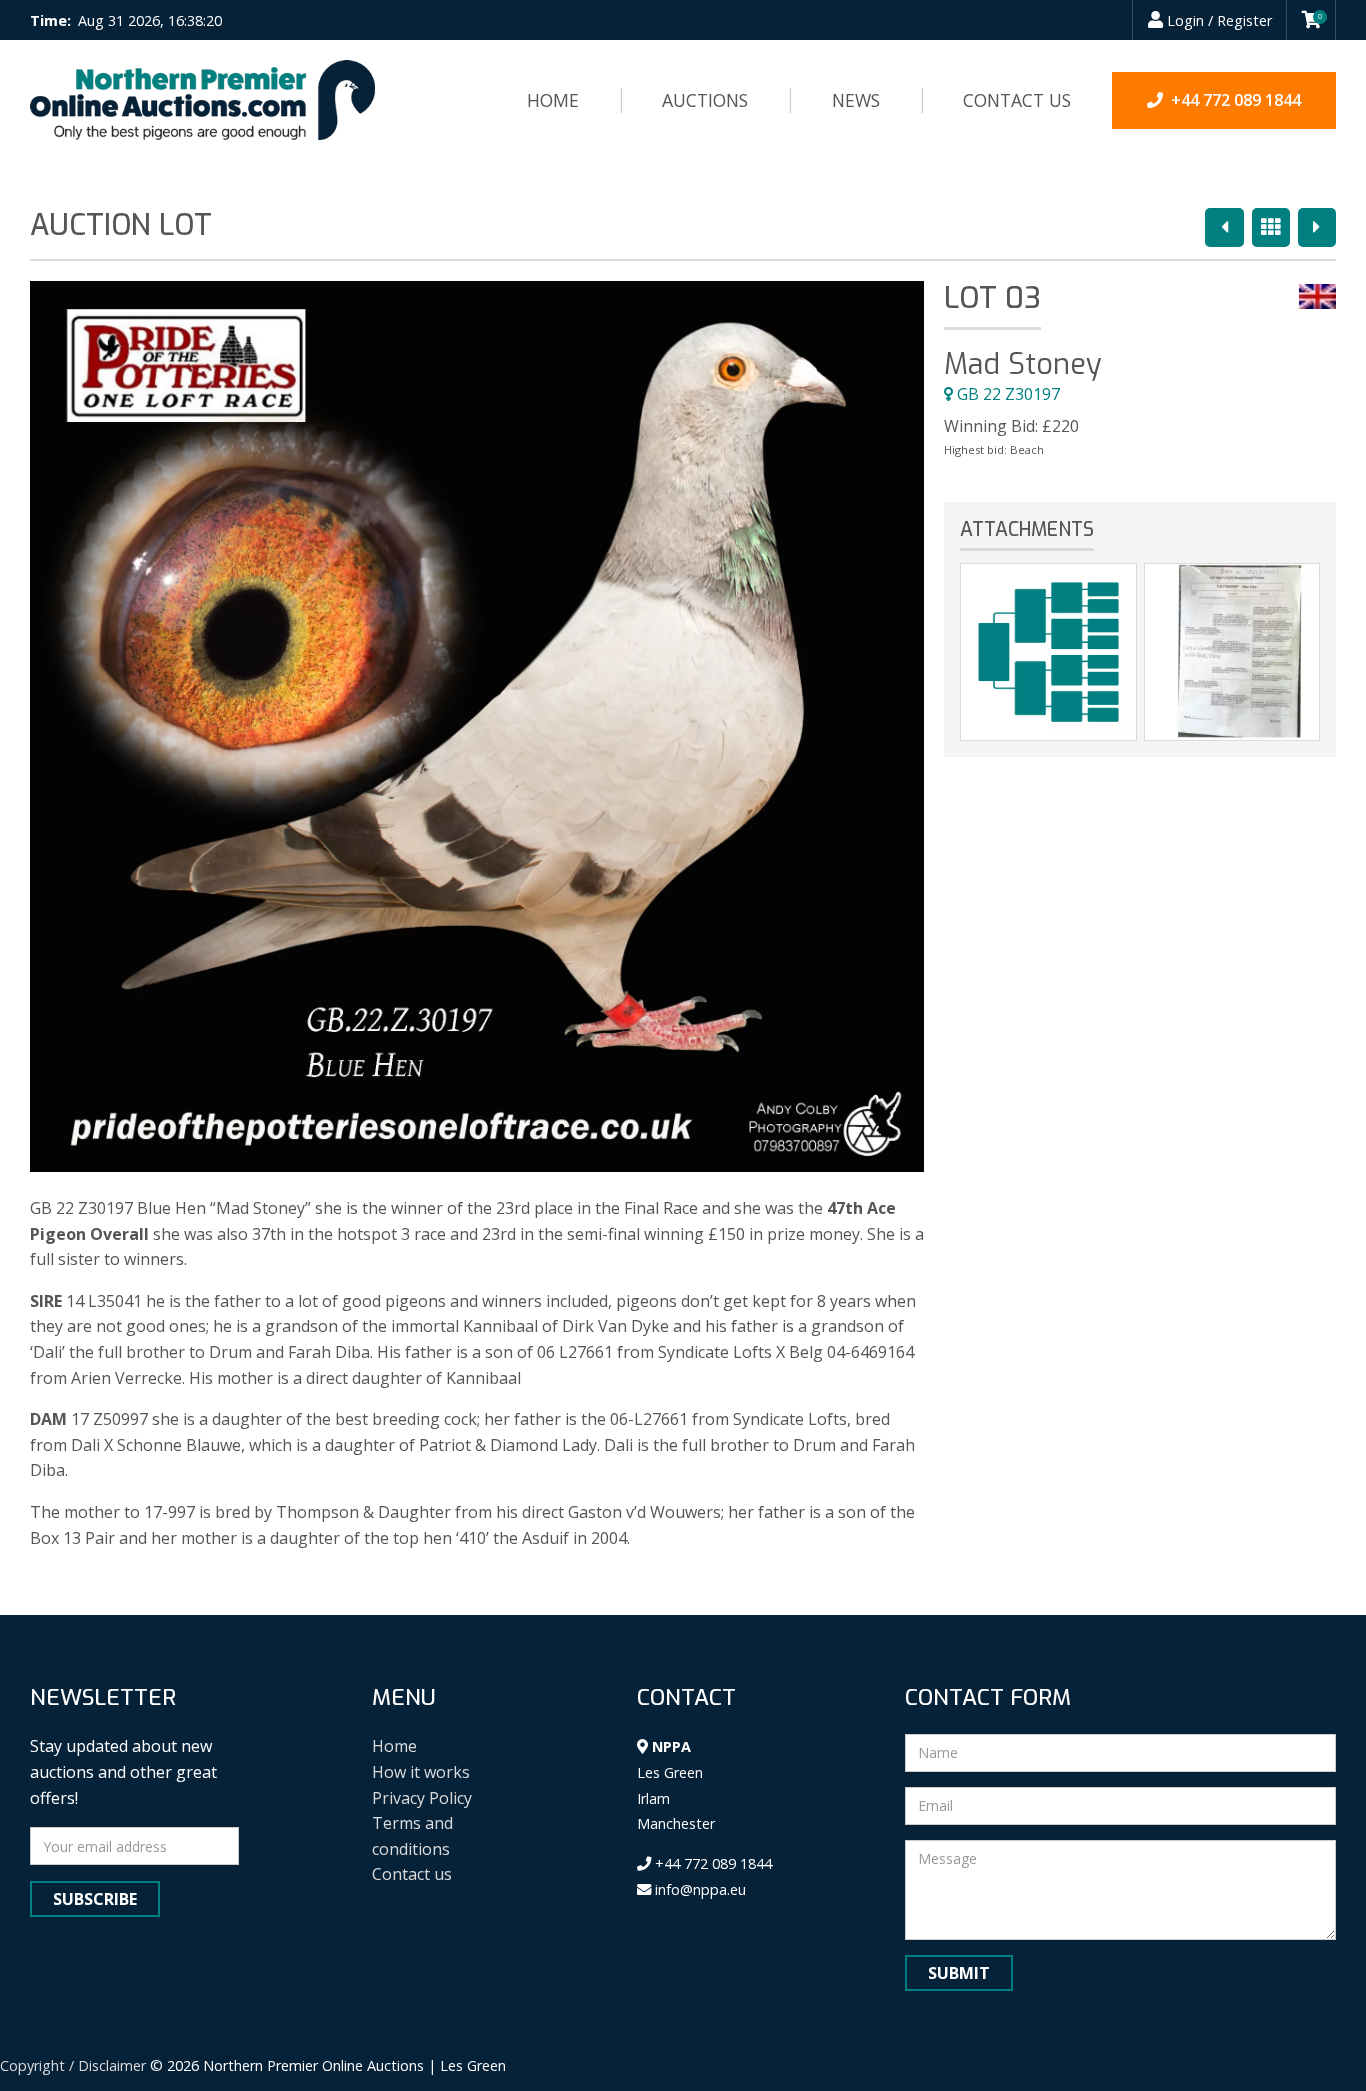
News (856, 100)
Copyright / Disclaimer (73, 2065)
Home (553, 100)
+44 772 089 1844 (711, 1863)
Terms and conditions (412, 1836)
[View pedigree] (1048, 652)
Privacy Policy (422, 1798)
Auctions (705, 100)
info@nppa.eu (698, 1889)
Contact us (1017, 100)
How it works (421, 1772)
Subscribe (95, 1899)
